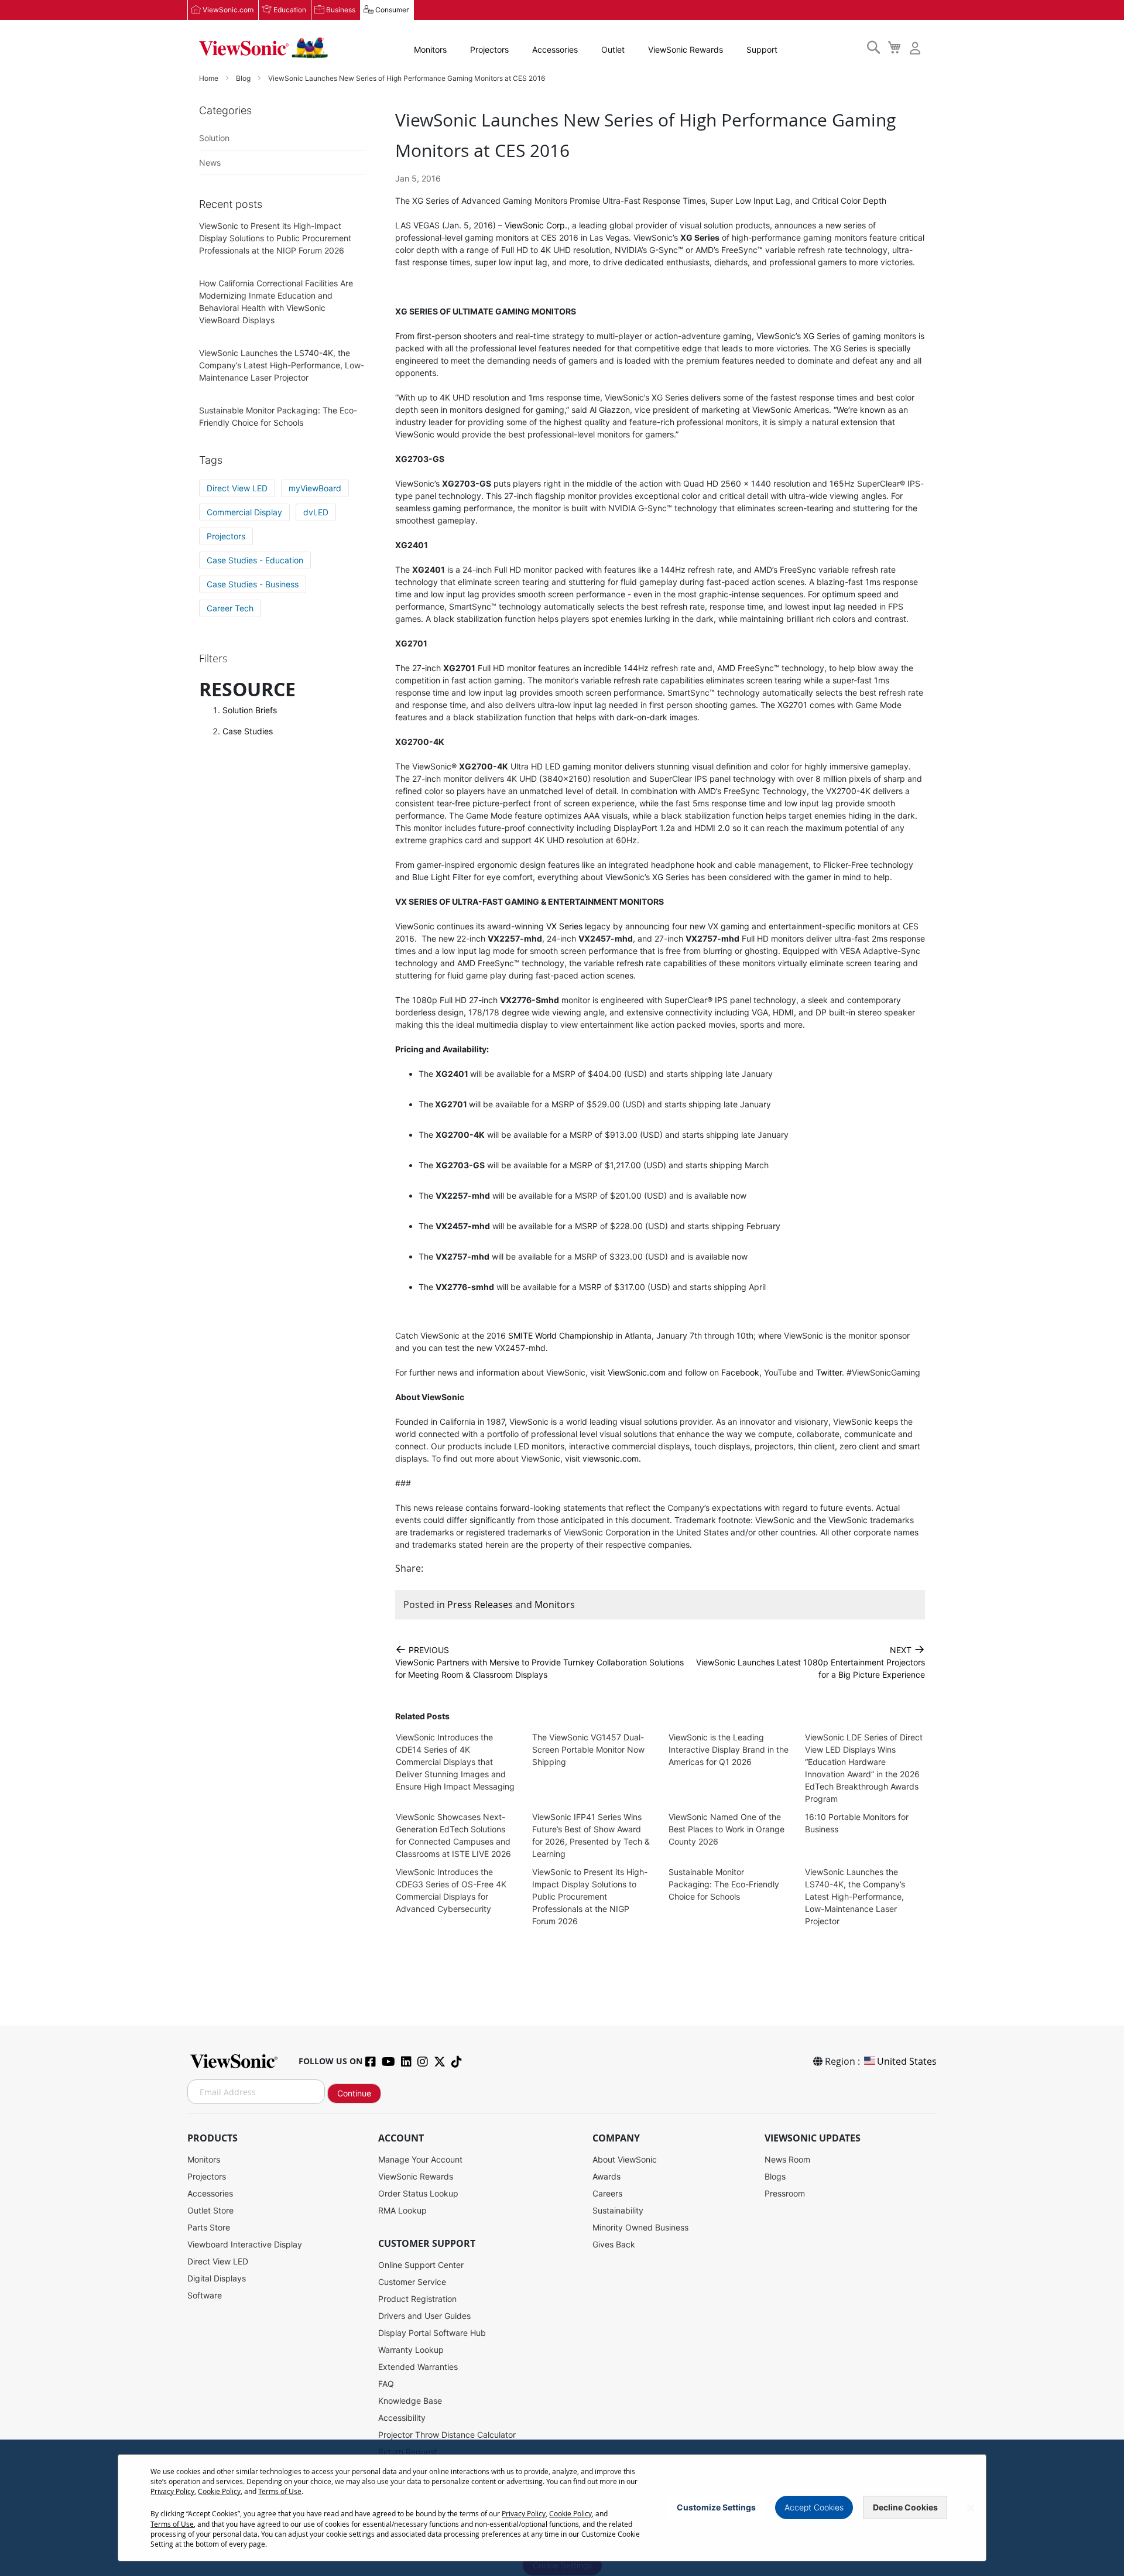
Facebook (740, 1372)
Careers (607, 2193)
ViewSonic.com (228, 10)
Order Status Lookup (418, 2193)
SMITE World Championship (561, 1335)
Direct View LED (237, 488)
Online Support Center (421, 2265)
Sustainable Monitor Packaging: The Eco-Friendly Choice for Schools (724, 1884)
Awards (606, 2176)
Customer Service (412, 2282)
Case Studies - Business (253, 584)
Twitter (829, 1372)
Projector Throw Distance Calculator (447, 2435)
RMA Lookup (402, 2210)
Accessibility (402, 2418)
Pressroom (785, 2193)
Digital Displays (217, 2278)
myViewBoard (315, 488)
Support (762, 49)
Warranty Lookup (411, 2350)
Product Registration (417, 2299)
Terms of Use (280, 2491)
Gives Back (614, 2244)
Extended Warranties (418, 2367)
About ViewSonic (625, 2159)
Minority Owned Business (640, 2227)
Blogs (775, 2176)
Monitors (430, 49)
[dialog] (562, 2508)
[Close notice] (971, 2508)
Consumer (392, 10)
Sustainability (618, 2210)
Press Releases (480, 1605)
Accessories (555, 49)
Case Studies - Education (255, 560)
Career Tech (230, 608)
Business (341, 10)
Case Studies (248, 731)
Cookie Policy (219, 2491)
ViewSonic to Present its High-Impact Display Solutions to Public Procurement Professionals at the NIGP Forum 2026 (590, 1896)
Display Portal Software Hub (432, 2333)
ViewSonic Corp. (536, 225)
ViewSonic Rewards (686, 49)
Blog (244, 78)
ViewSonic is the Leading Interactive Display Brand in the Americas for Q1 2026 (729, 1749)
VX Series (564, 926)
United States (907, 2061)
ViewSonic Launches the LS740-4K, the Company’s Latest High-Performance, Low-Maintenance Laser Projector (855, 1896)
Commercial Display (244, 512)
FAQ (386, 2384)
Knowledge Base (410, 2401)
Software (205, 2295)
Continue (354, 2093)
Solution (214, 138)
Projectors (489, 49)
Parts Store (209, 2227)
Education (290, 10)
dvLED (316, 512)
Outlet (613, 49)
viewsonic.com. (612, 1458)
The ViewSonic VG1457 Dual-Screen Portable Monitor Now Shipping (588, 1749)
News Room (787, 2159)
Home (210, 78)
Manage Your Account (420, 2159)
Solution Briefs (250, 710)
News (210, 163)
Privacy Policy (172, 2491)
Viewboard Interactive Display (245, 2244)
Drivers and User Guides (424, 2316)
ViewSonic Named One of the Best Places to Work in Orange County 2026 (727, 1829)
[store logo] (263, 48)
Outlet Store (210, 2210)
